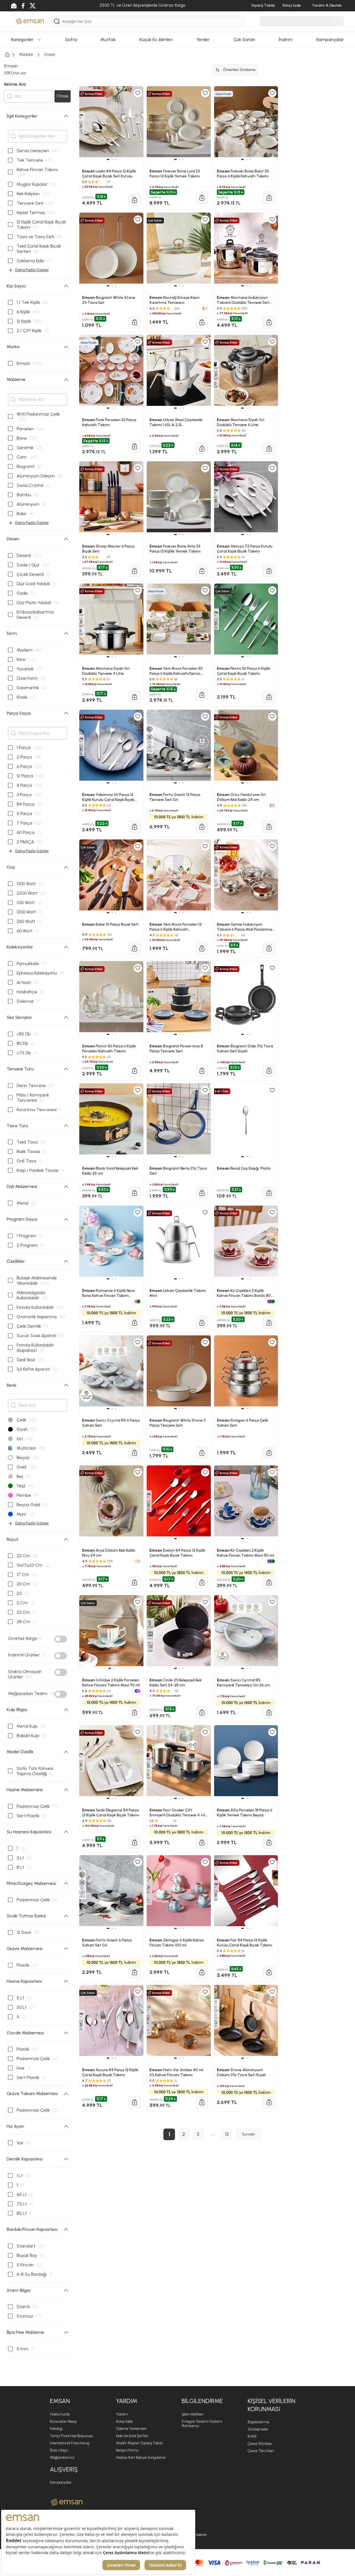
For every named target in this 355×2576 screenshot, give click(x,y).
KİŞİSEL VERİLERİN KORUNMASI (272, 2405)
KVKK (252, 2436)
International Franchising (70, 2443)
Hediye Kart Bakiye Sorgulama (141, 2457)
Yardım (122, 2414)
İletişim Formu (127, 2450)
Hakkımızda (60, 2414)
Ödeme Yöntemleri (131, 2429)
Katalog (56, 2429)
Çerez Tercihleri (261, 2451)
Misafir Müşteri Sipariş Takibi (139, 2443)
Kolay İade (124, 2421)
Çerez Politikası (260, 2444)
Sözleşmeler (258, 2429)
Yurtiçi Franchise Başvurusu (71, 2436)
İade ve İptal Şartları (132, 2436)
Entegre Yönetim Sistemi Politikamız (202, 2424)
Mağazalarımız (62, 2457)
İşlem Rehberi (193, 2414)
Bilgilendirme (258, 2422)
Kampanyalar (61, 2482)
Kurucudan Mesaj (63, 2421)
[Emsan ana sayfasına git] (67, 2502)
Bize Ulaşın (59, 2450)
